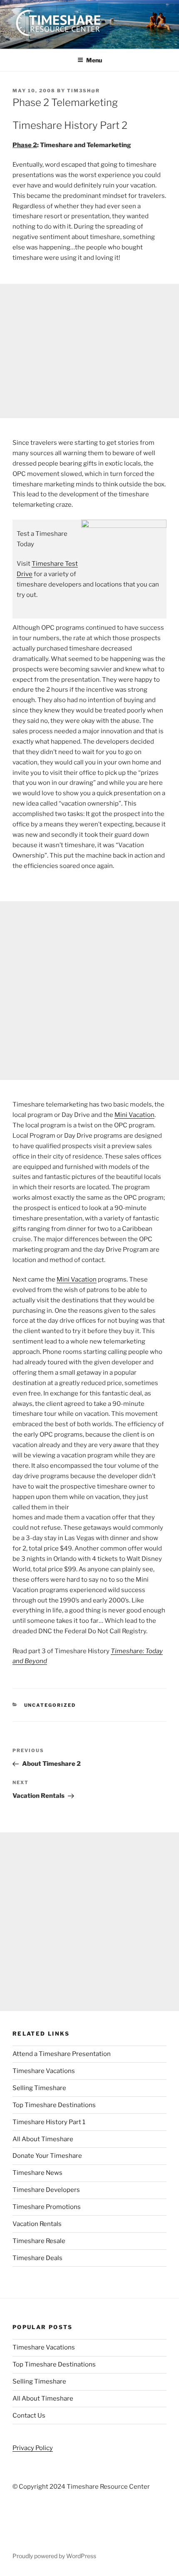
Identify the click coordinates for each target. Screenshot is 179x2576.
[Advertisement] (89, 351)
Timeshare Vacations (44, 2071)
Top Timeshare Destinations (54, 2105)
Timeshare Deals (37, 2258)
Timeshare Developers (46, 2190)
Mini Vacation (134, 1115)
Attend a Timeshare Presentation (62, 2054)
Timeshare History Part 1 (49, 2122)
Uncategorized (50, 1705)
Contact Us (29, 2416)
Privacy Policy (33, 2448)
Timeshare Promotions (47, 2207)
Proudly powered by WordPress (54, 2556)
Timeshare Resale (39, 2241)
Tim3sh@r (83, 91)
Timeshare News (37, 2173)
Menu (94, 60)
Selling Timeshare (39, 2088)
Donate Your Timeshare (47, 2156)
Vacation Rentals (37, 2224)
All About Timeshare (43, 2139)
